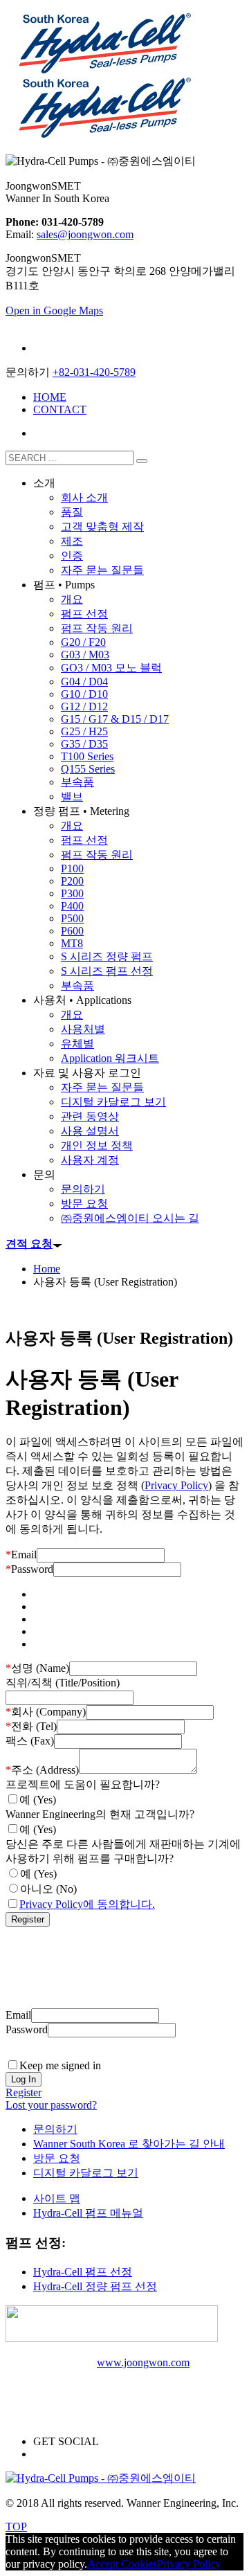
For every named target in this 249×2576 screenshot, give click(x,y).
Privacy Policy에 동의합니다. (87, 1904)
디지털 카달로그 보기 (86, 2173)
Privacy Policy (176, 1485)
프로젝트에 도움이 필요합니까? (83, 1784)
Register (24, 2092)
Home (47, 1269)
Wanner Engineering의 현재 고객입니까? (100, 1814)
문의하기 (55, 2129)
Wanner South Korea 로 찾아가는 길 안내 (129, 2144)
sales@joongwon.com (85, 234)
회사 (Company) (46, 1712)
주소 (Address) (42, 1770)
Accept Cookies (122, 2564)
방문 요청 (57, 2158)
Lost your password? (51, 2105)
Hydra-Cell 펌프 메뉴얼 (88, 2213)
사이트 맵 (57, 2198)
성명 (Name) (37, 1668)
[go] (142, 461)
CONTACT (60, 409)
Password (29, 1569)
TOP (16, 2527)
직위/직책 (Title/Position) (63, 1683)
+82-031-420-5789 (94, 372)
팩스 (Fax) (30, 1741)
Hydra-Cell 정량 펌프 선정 (95, 2286)
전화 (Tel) (31, 1726)
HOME (50, 397)
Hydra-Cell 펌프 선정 (83, 2272)
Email (21, 1555)
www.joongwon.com (143, 2362)
